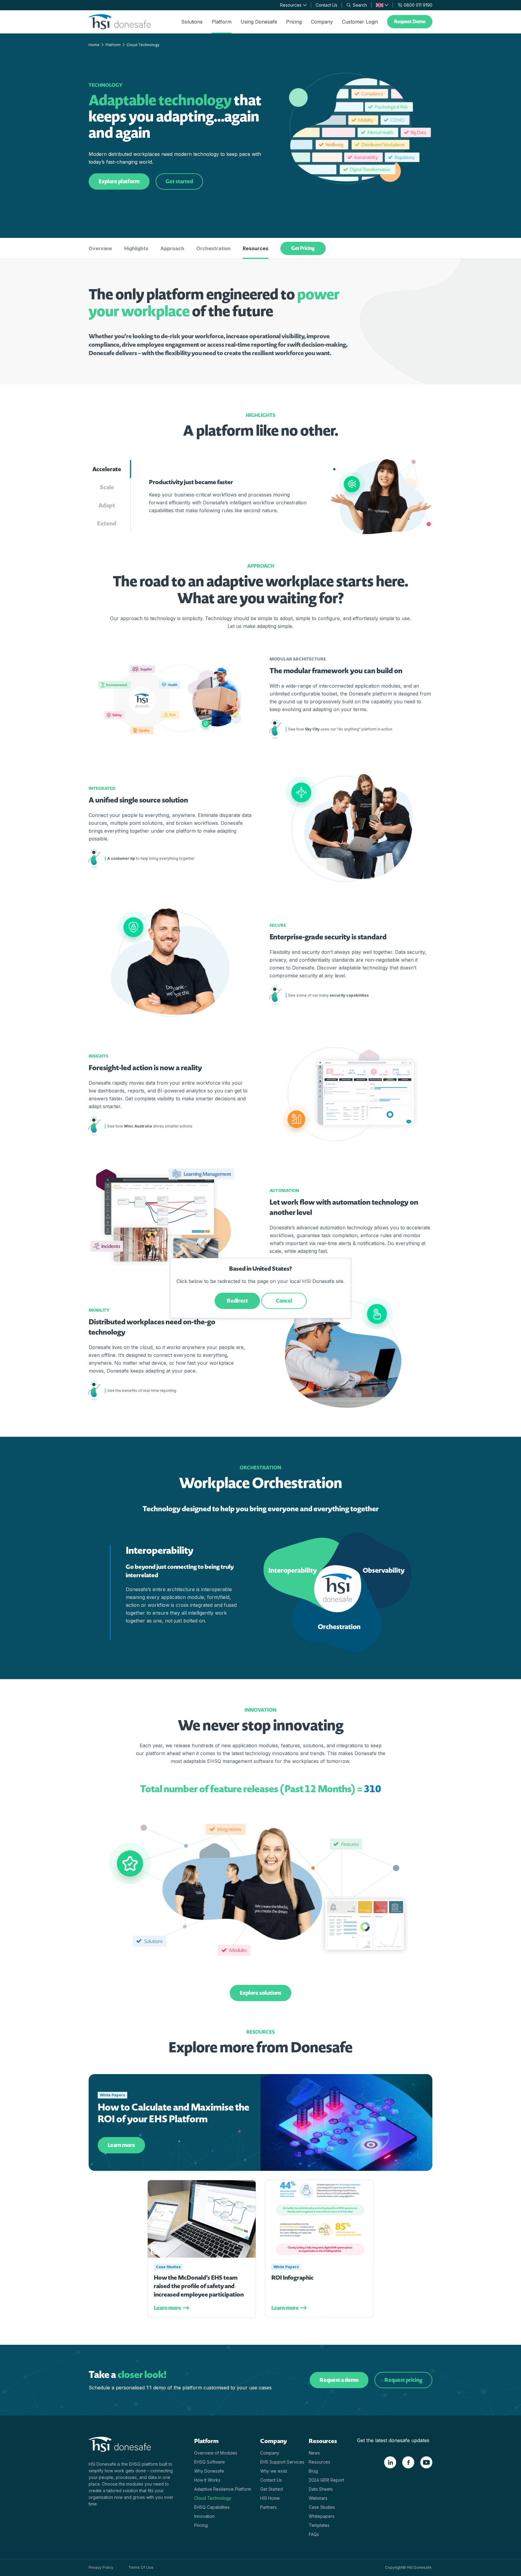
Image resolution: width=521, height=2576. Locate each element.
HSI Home (270, 2498)
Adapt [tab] (107, 505)
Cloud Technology (213, 2498)
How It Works (207, 2480)
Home (94, 45)
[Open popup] (275, 729)
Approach (172, 248)
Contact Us (327, 5)
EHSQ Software (210, 2462)
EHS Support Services (282, 2462)
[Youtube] (426, 2462)
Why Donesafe (209, 2471)
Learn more (121, 2145)
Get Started (272, 2489)
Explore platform (119, 181)
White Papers (112, 2095)
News (314, 2453)
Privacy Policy (101, 2567)
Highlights (136, 248)
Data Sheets (321, 2489)
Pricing (294, 22)
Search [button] (360, 5)
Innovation (204, 2516)
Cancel (284, 1301)
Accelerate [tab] (107, 469)
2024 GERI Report (326, 2480)
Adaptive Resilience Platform (223, 2489)
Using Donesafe (259, 22)
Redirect (237, 1301)
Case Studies (168, 2267)
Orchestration (213, 248)
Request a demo (339, 2380)
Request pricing (403, 2380)
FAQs (314, 2534)
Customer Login (360, 22)
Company (322, 22)
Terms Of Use (141, 2567)
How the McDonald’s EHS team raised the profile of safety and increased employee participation (199, 2286)
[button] (382, 5)
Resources (256, 248)
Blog (313, 2471)
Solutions (192, 22)
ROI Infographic (292, 2278)
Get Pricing (303, 248)
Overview (100, 248)
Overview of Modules (216, 2453)
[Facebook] (408, 2462)
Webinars (318, 2498)
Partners (268, 2507)
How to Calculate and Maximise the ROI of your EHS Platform (174, 2113)
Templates (319, 2525)
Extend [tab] (107, 523)
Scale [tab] (107, 487)
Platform (222, 22)
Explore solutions (260, 1993)
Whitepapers (322, 2516)
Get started (179, 181)
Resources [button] (291, 5)
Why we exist (274, 2471)
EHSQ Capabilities (212, 2507)
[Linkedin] (390, 2462)
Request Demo (410, 22)
